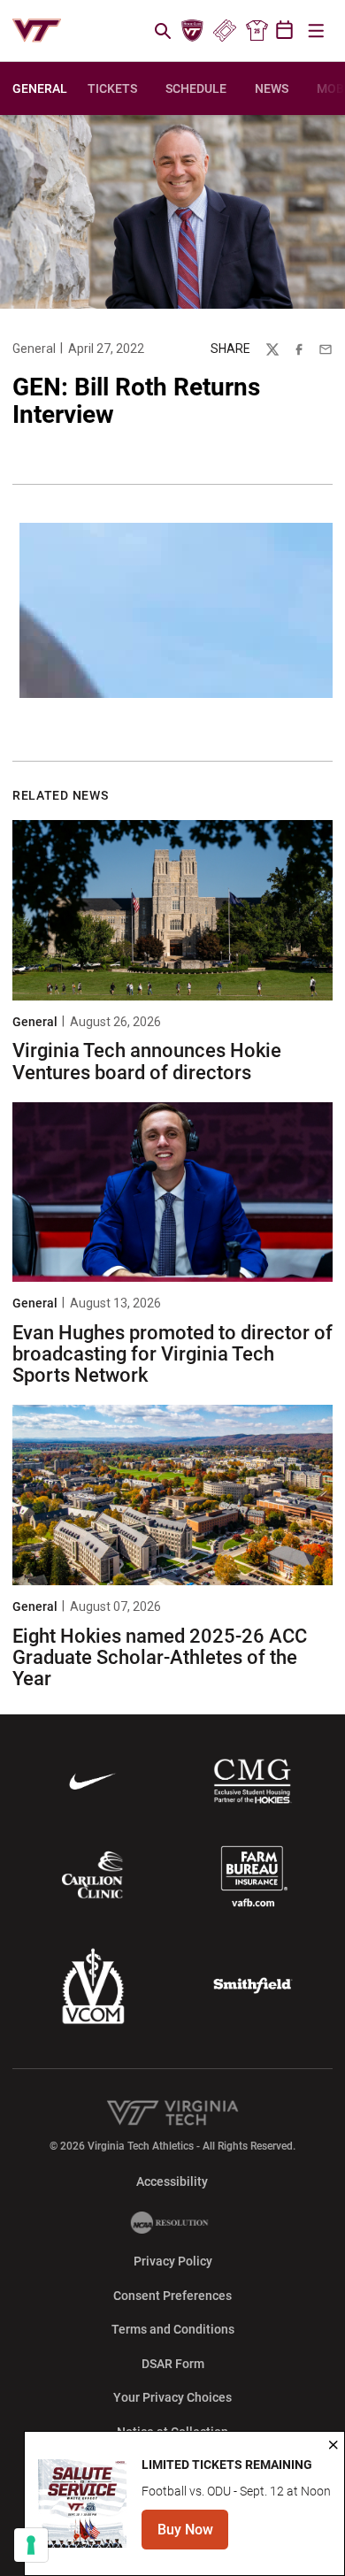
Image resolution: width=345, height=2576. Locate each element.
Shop (257, 31)
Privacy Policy (173, 2261)
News (272, 88)
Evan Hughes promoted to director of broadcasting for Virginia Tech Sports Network (172, 1354)
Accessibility (172, 2181)
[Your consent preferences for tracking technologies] (31, 2545)
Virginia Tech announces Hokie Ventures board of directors (147, 1061)
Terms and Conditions (173, 2329)
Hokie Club (193, 31)
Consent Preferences (172, 2296)
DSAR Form (173, 2364)
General (34, 349)
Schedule (196, 88)
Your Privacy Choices (172, 2397)
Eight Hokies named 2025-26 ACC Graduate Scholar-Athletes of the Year (160, 1657)
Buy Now (193, 2535)
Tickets (224, 31)
